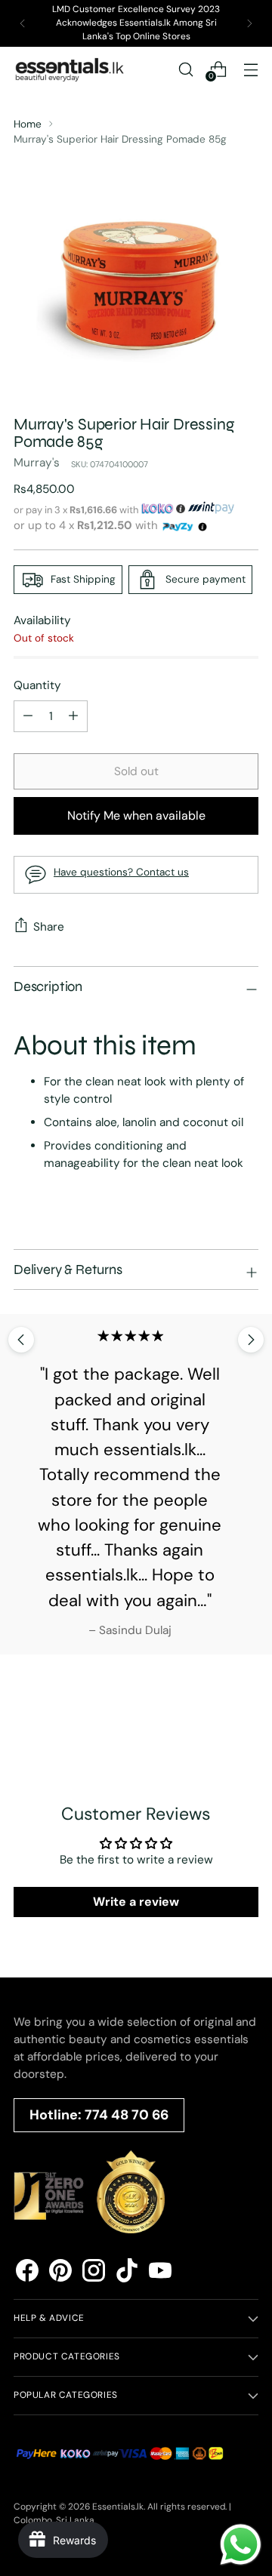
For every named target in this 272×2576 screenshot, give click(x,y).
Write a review (136, 1902)
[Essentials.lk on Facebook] (27, 2273)
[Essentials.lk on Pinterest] (60, 2273)
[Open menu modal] (250, 69)
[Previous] (23, 23)
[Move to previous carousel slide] (21, 1340)
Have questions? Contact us (121, 872)
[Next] (249, 23)
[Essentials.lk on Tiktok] (127, 2273)
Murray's (37, 463)
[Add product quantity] (28, 716)
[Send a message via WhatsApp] (241, 2545)
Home (28, 124)
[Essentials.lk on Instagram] (94, 2273)
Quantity (37, 685)
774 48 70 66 (127, 2115)
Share (49, 927)
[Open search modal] (185, 69)
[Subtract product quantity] (73, 716)
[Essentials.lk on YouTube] (160, 2273)
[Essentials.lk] (70, 69)
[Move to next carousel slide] (251, 1340)
